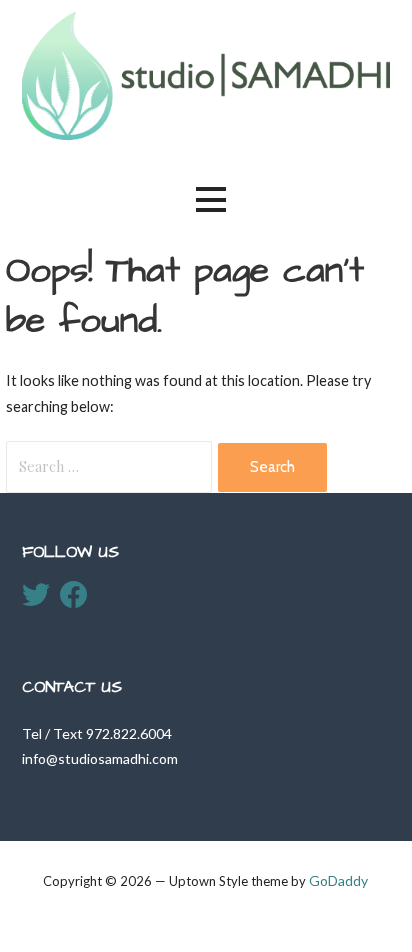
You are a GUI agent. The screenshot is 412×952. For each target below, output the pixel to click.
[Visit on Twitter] (36, 599)
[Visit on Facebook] (74, 599)
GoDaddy (338, 880)
